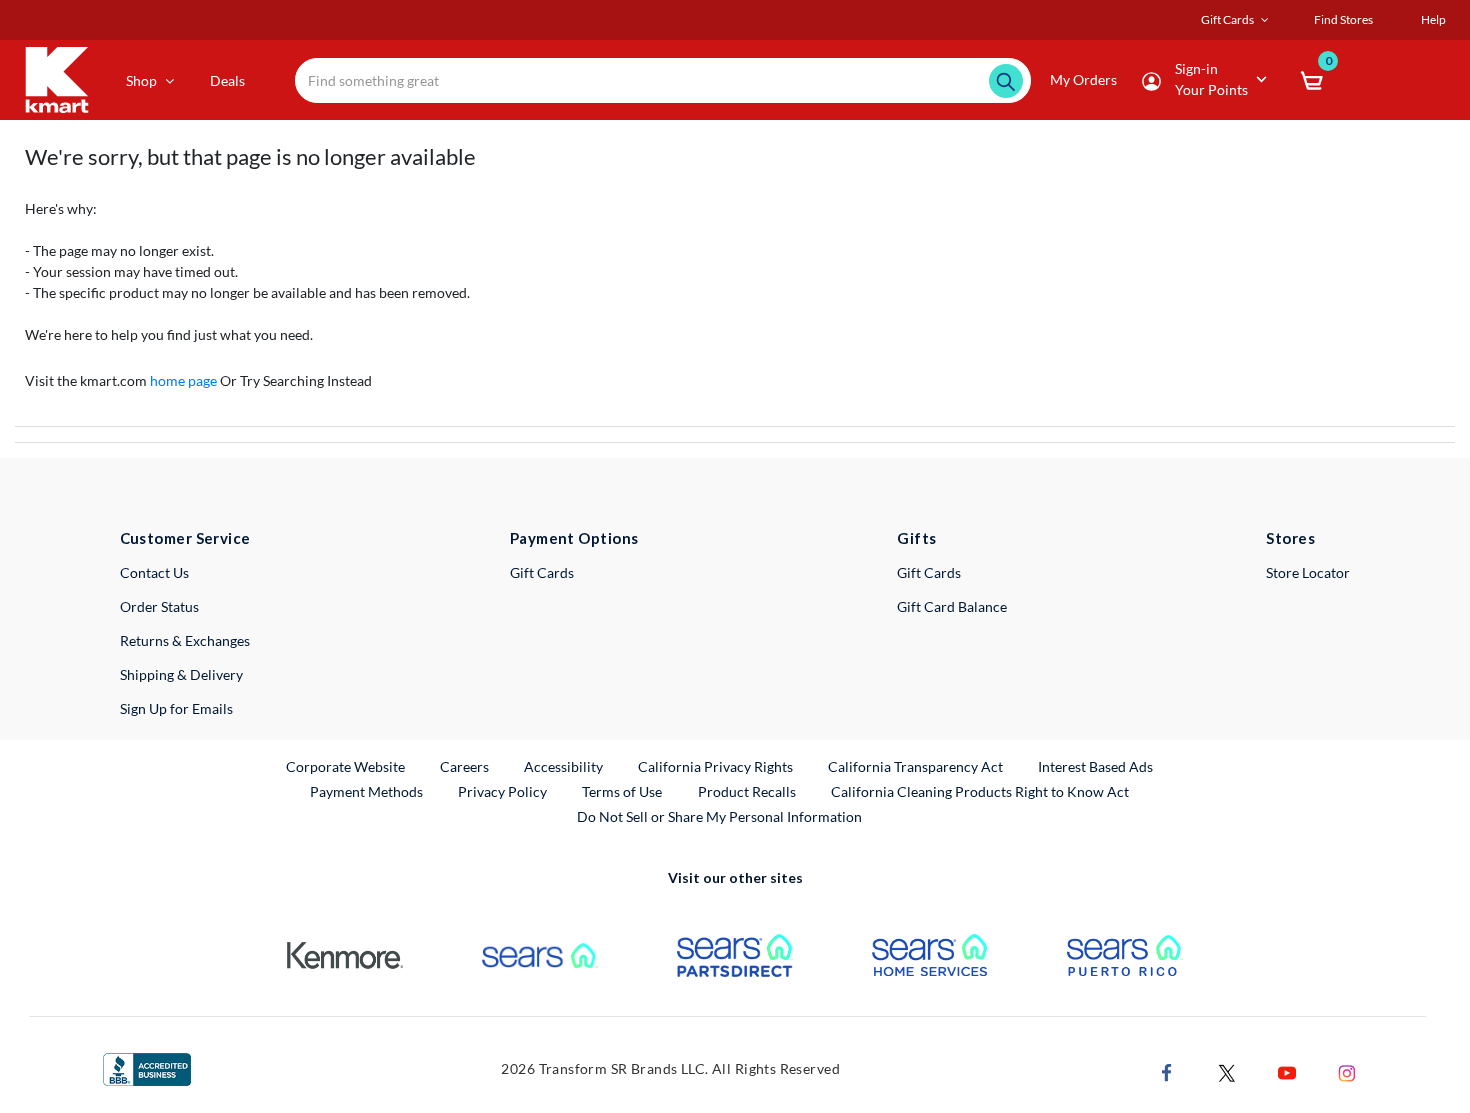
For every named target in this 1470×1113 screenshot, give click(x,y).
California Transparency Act (915, 766)
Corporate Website (346, 766)
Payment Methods (366, 791)
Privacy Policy (502, 791)
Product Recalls (748, 791)
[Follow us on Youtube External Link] (1287, 1070)
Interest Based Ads (1095, 766)
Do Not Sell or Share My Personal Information (719, 816)
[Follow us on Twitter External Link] (1227, 1070)
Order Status (159, 606)
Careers (465, 766)
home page (183, 380)
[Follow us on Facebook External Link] (1167, 1070)
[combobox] (663, 80)
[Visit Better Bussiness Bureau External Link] (147, 1067)
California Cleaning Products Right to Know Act (980, 791)
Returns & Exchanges (185, 640)
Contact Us (154, 572)
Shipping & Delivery (181, 674)
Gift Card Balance (952, 606)
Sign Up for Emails (176, 708)
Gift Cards (542, 572)
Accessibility (563, 766)
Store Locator (1308, 572)
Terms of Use (622, 791)
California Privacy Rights (715, 766)
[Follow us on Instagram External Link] (1347, 1070)
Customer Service (185, 538)
